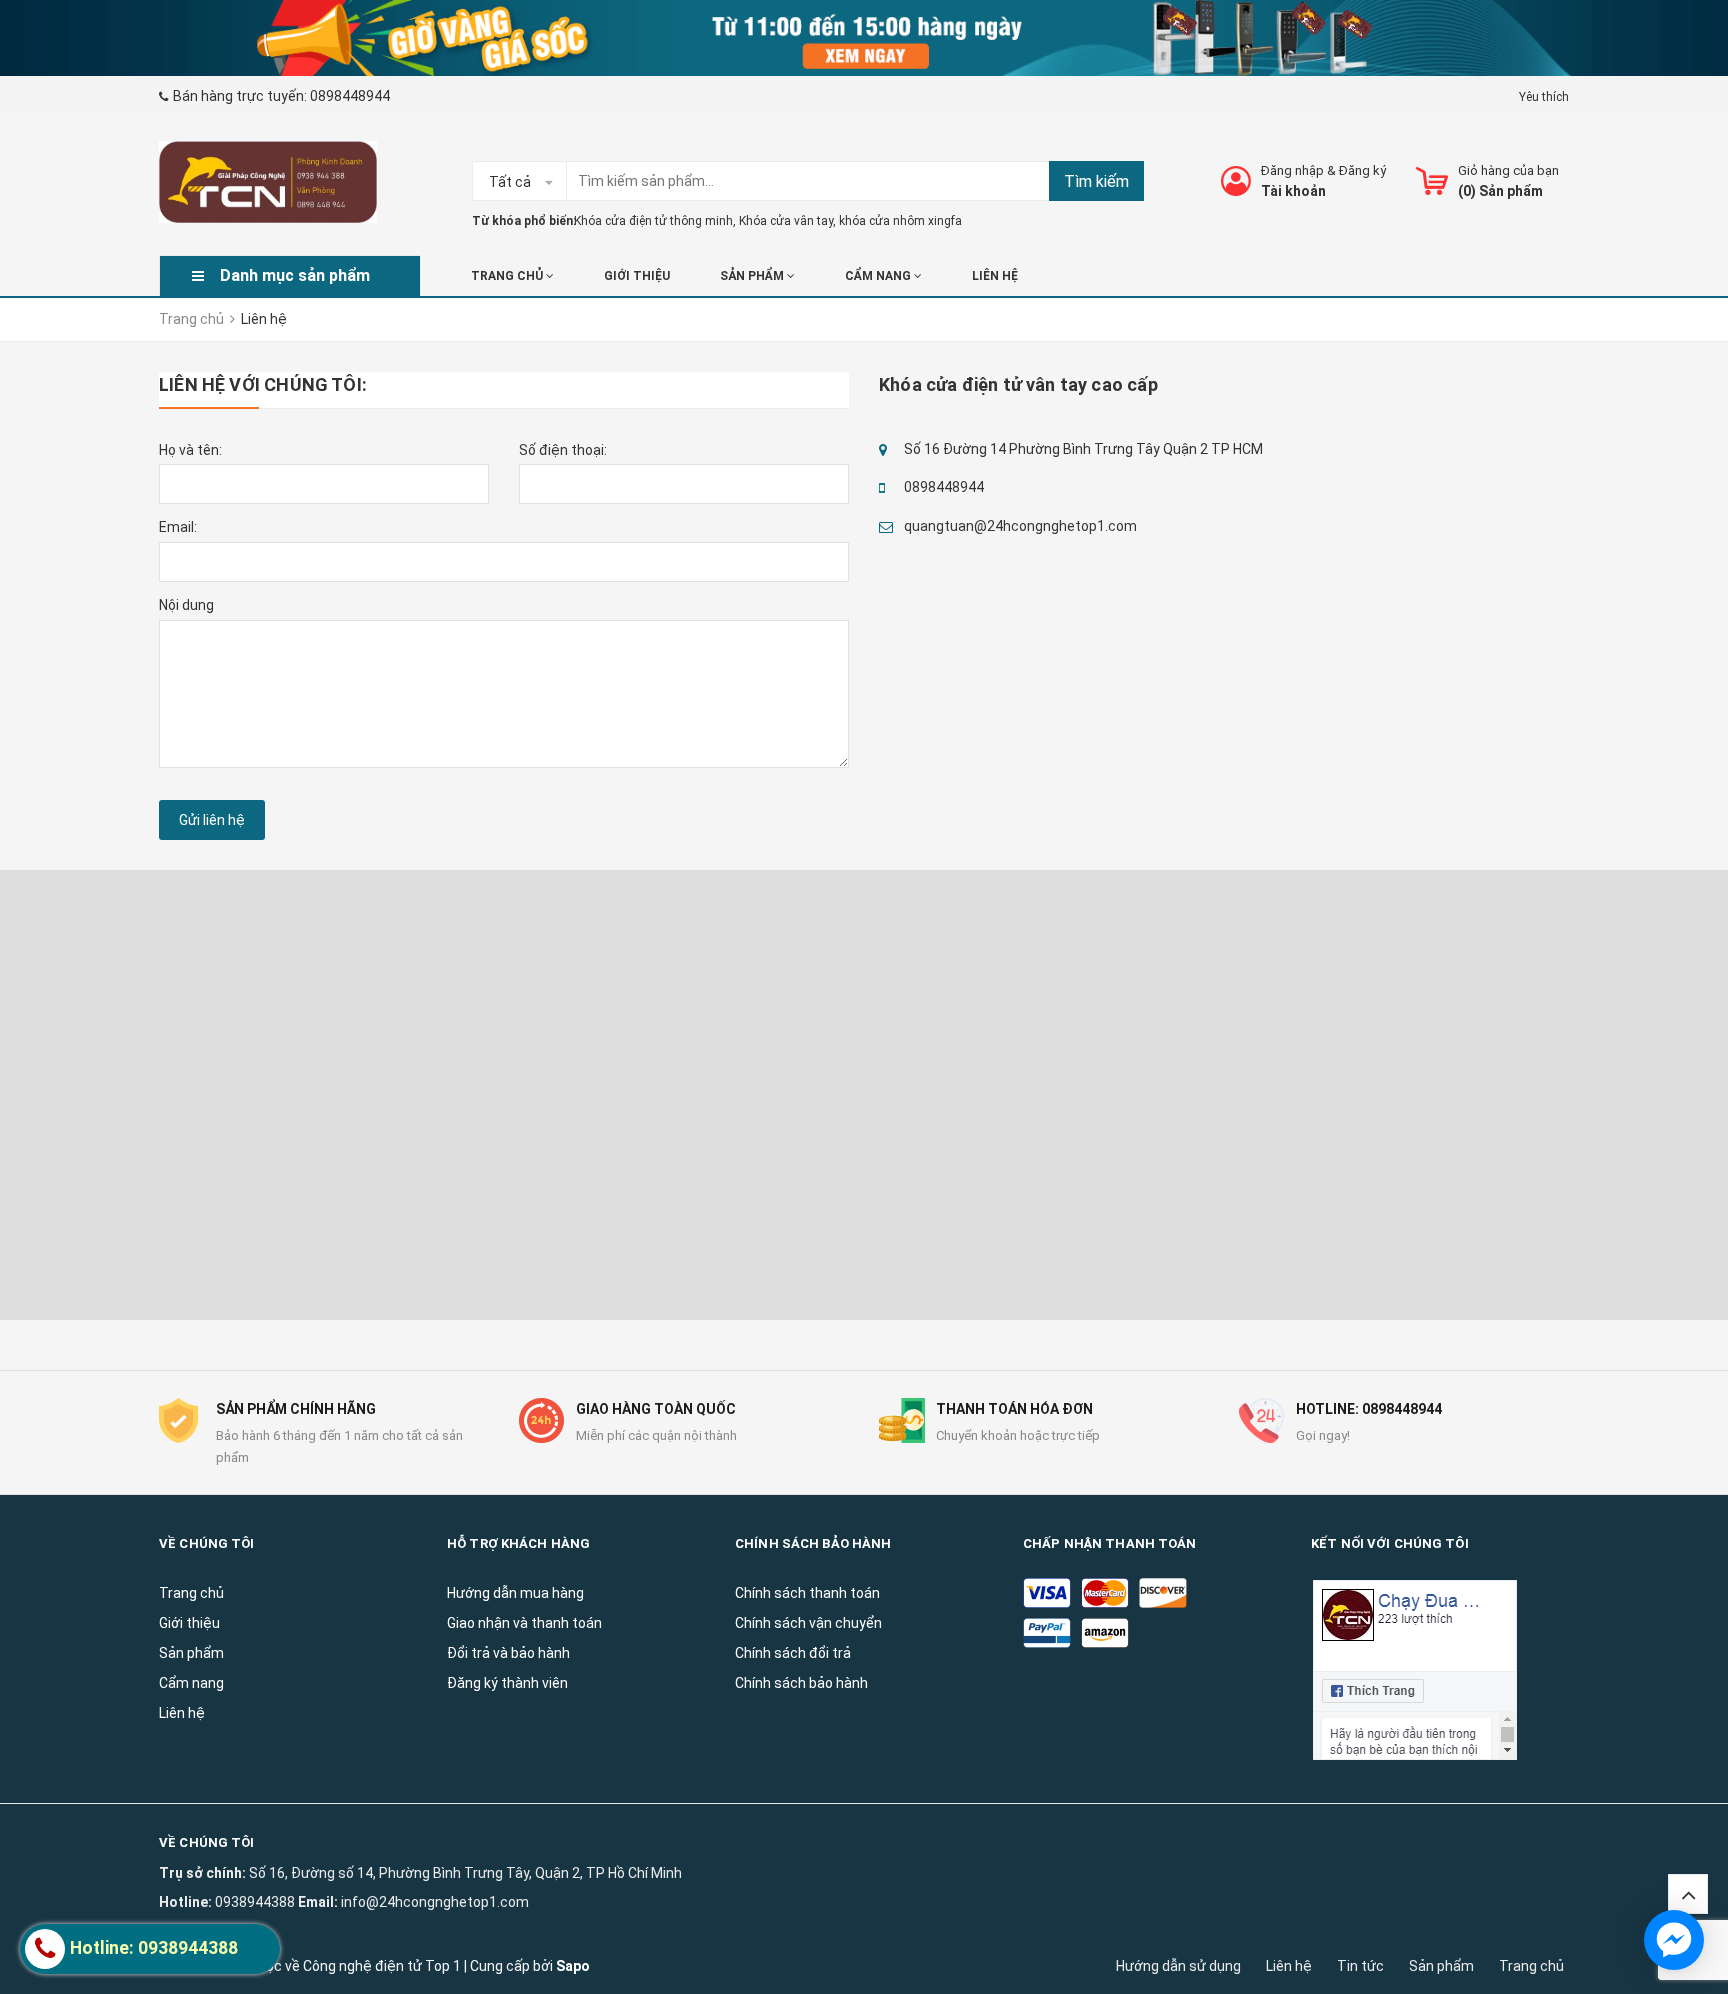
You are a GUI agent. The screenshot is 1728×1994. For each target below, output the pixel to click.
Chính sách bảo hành (801, 1683)
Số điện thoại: (563, 450)
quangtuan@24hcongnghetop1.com (1020, 526)
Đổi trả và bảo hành (508, 1653)
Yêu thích (1544, 97)
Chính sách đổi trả (793, 1653)
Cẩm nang (879, 276)
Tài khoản (1293, 191)
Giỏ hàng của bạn (1508, 170)
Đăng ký (1362, 170)
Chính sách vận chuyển (808, 1623)
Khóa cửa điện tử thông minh (653, 221)
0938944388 (255, 1902)
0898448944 (350, 96)
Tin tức (1360, 1966)
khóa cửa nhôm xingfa (900, 221)
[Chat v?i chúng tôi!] (1674, 1940)
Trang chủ (1531, 1966)
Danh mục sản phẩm (295, 275)
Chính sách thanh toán (807, 1593)
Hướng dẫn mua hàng (515, 1593)
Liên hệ (995, 276)
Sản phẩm (753, 276)
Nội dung (186, 605)
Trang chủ (508, 276)
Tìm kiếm (1096, 181)
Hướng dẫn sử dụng (1178, 1966)
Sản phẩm (1441, 1966)
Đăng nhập (1292, 170)
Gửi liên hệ (212, 820)
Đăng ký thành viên (507, 1683)
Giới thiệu (637, 276)
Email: (178, 527)
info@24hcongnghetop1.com (435, 1902)
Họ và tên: (190, 450)
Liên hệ (1289, 1966)
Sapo (573, 1966)
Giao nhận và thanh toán (524, 1623)
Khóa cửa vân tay (786, 221)
